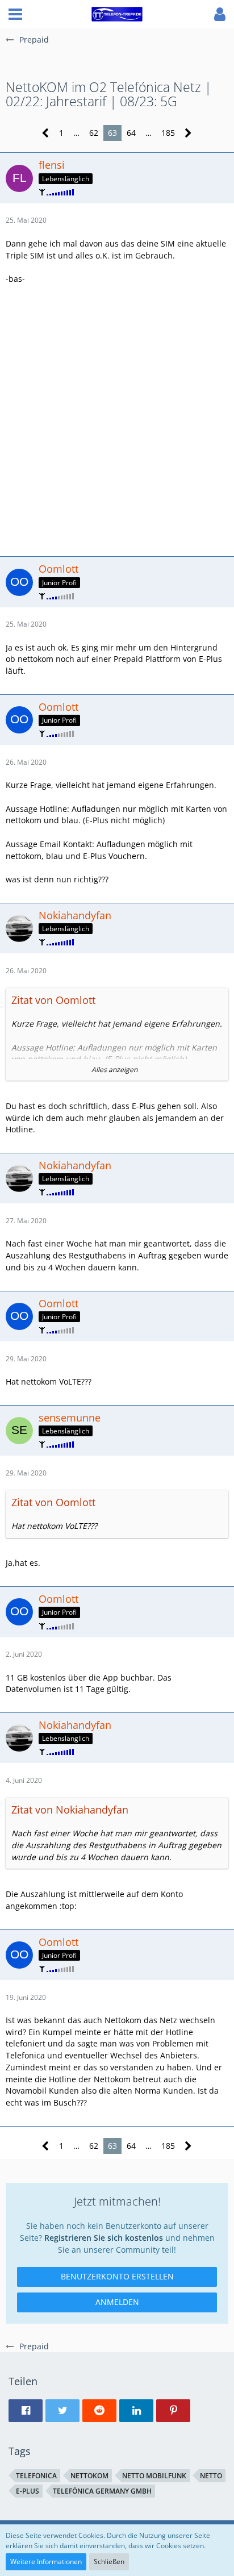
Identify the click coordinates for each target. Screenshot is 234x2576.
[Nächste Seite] (188, 133)
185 (168, 133)
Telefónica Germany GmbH (102, 2491)
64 (131, 133)
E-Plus (28, 2491)
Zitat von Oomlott (53, 1000)
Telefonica (36, 2476)
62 (94, 133)
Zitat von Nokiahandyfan (70, 1810)
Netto (211, 2476)
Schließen (109, 2562)
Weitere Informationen (46, 2562)
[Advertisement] (117, 419)
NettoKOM (89, 2476)
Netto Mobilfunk (154, 2476)
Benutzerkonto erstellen (117, 2276)
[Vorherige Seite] (46, 133)
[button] (15, 14)
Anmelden (117, 2302)
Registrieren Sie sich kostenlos (104, 2238)
